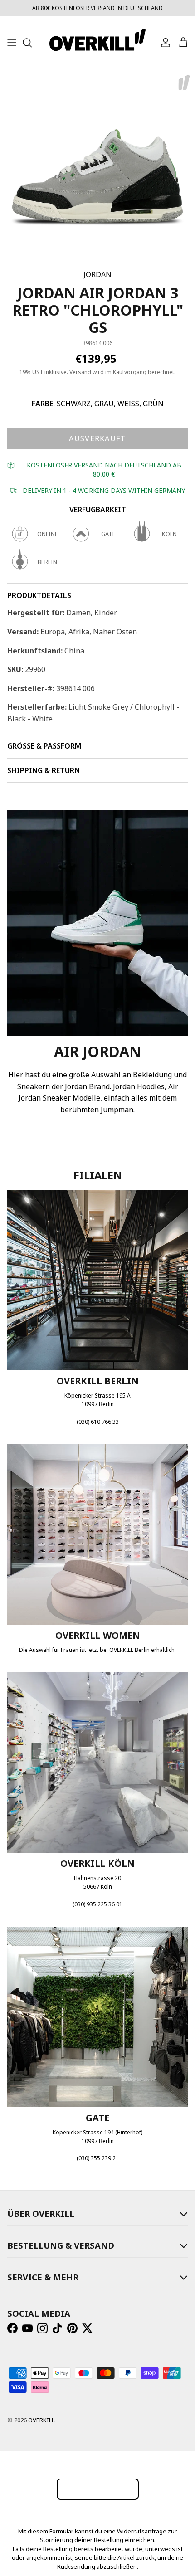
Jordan (97, 274)
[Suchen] (32, 43)
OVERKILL (41, 2420)
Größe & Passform (44, 746)
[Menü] (12, 43)
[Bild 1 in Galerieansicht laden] (97, 167)
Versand (80, 372)
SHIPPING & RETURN (44, 770)
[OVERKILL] (97, 43)
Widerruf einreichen (98, 2489)
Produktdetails (39, 595)
